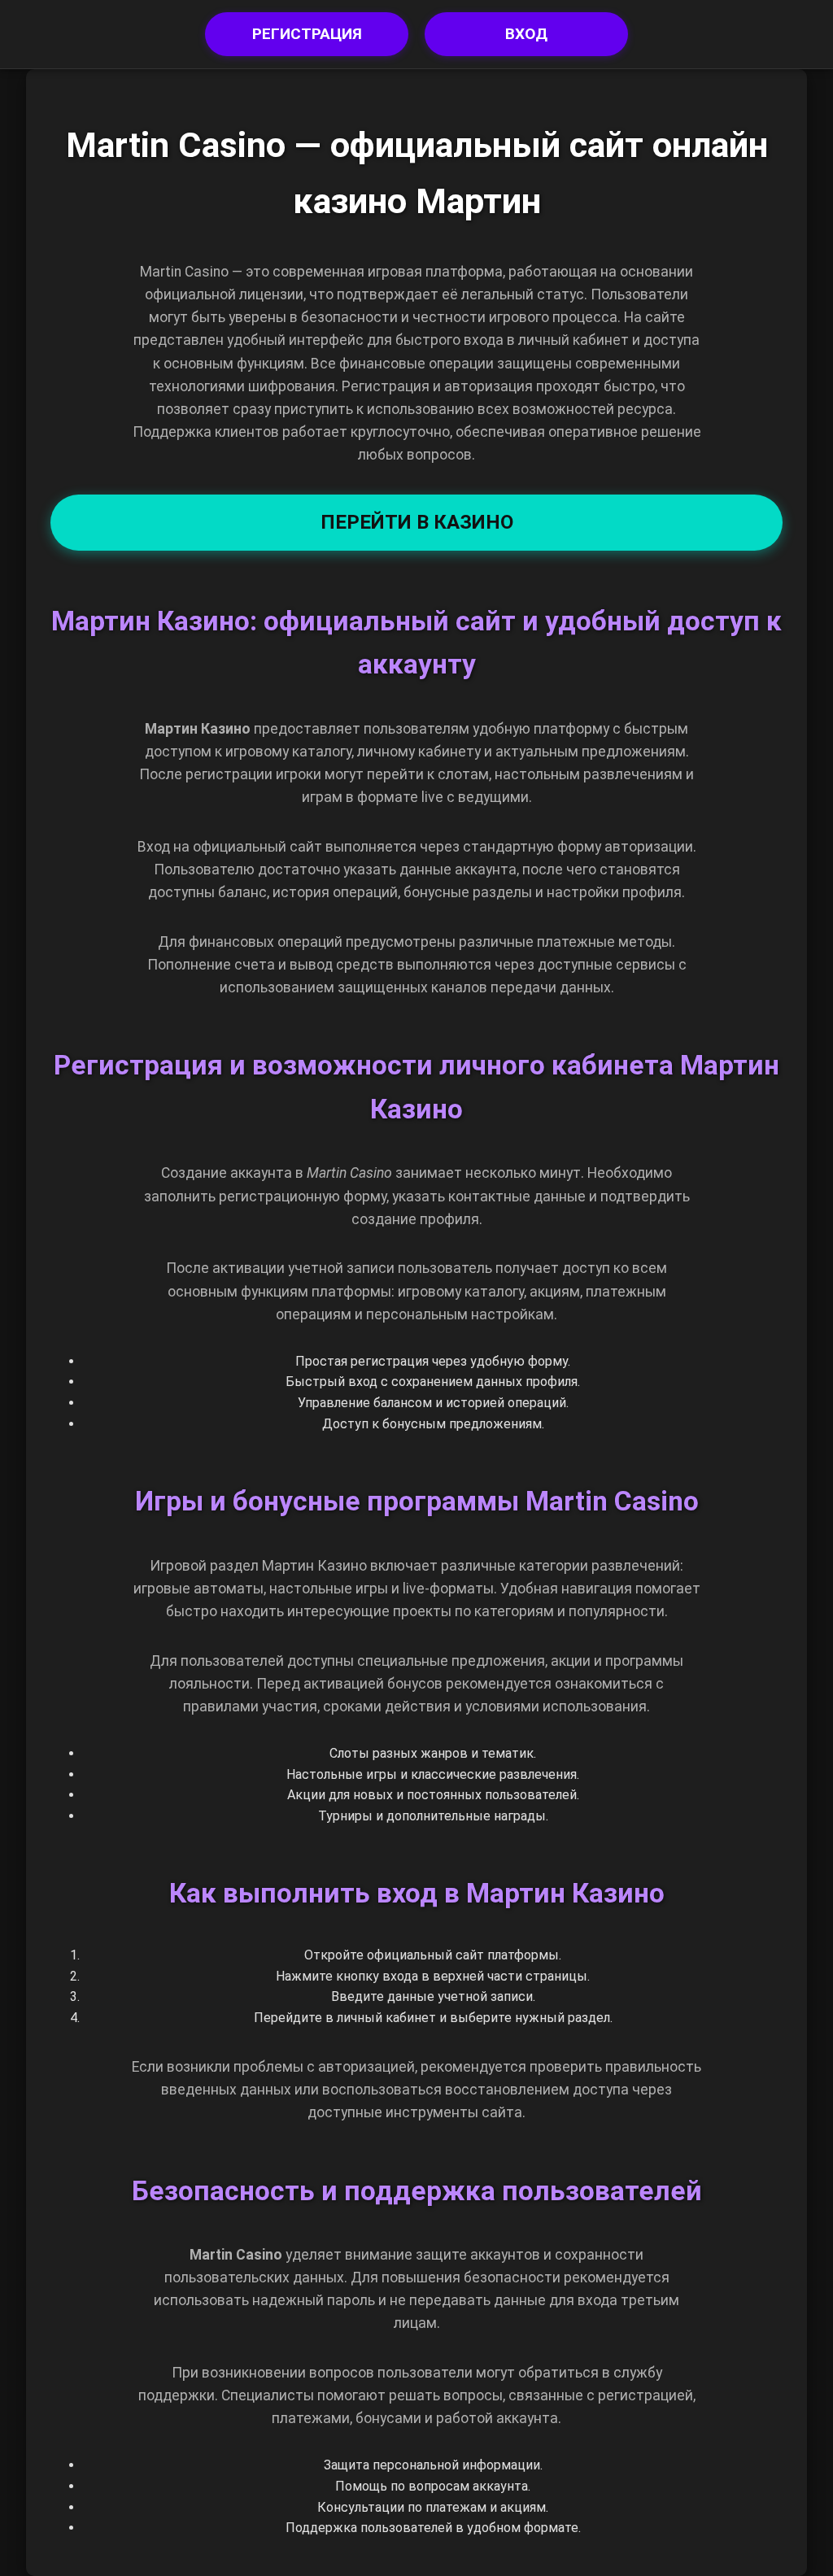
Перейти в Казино (417, 522)
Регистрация (307, 34)
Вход (526, 34)
